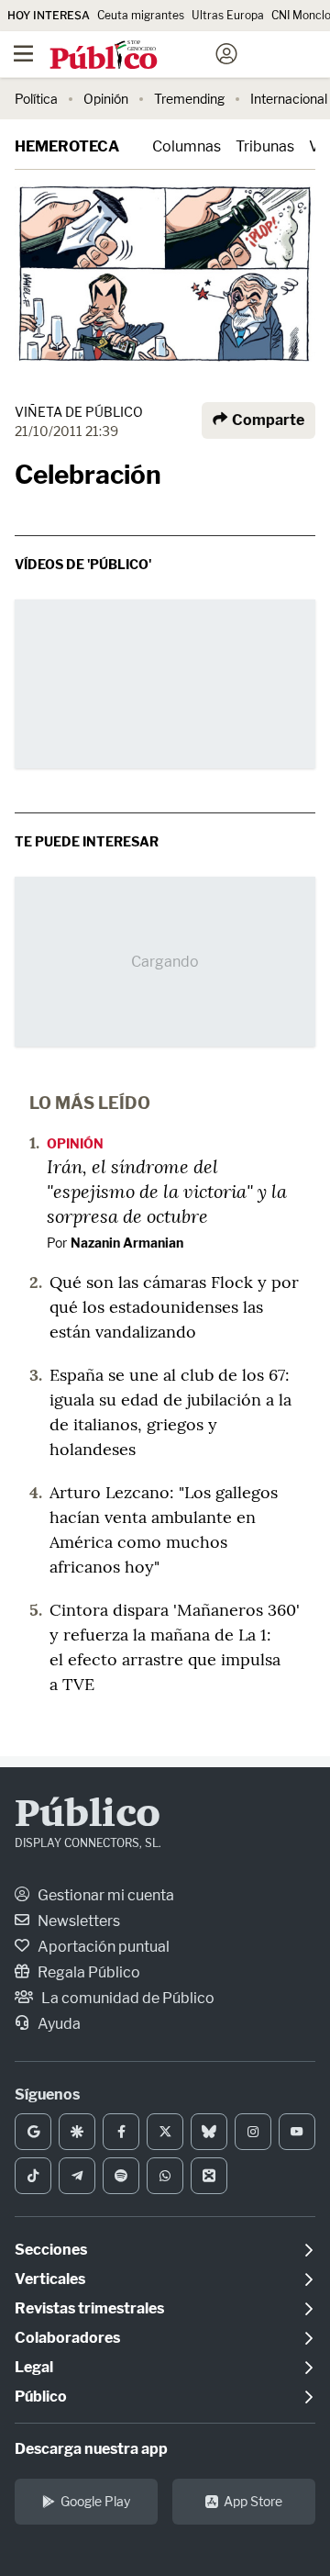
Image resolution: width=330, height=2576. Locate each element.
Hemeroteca (67, 146)
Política (36, 99)
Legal (34, 2367)
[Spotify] (121, 2176)
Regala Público (88, 1972)
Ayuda (58, 2024)
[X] (165, 2132)
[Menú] (23, 54)
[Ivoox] (209, 2176)
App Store (253, 2501)
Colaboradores (67, 2338)
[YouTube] (297, 2132)
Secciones (51, 2250)
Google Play (95, 2501)
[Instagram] (253, 2132)
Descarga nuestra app (91, 2449)
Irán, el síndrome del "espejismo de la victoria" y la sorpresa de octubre (167, 1191)
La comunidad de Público (126, 1998)
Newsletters (77, 1921)
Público (88, 1816)
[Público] (132, 56)
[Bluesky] (209, 2132)
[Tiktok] (33, 2176)
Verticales (50, 2279)
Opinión (106, 99)
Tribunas (265, 146)
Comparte (267, 420)
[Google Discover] (77, 2132)
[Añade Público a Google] (33, 2132)
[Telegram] (77, 2176)
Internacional (289, 99)
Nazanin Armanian (127, 1243)
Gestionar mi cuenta (104, 1895)
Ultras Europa (228, 15)
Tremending (189, 99)
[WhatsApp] (165, 2176)
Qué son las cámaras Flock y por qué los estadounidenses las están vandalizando (174, 1307)
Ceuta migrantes (141, 15)
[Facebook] (121, 2132)
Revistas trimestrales (89, 2308)
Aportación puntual (102, 1947)
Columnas (187, 146)
